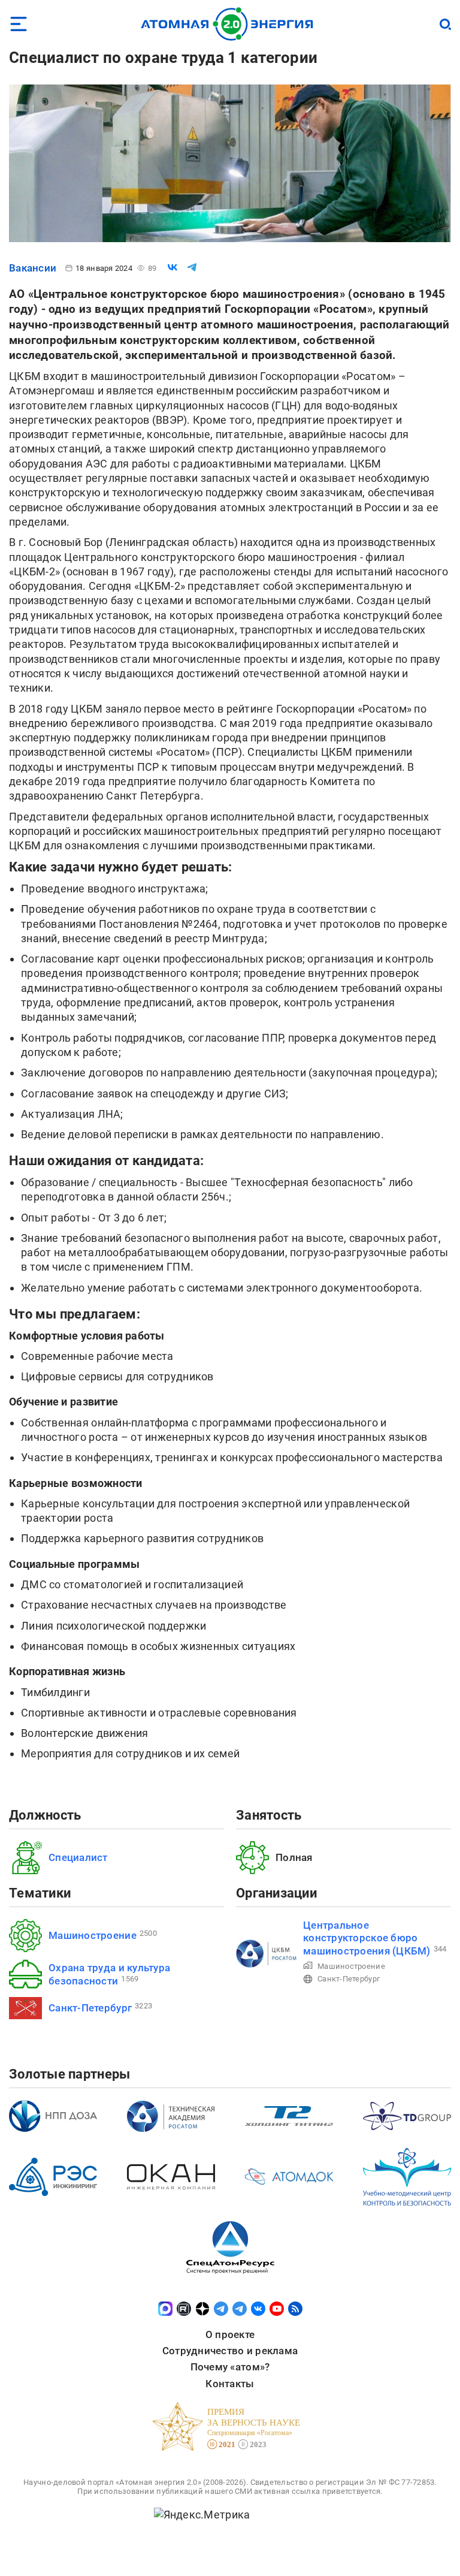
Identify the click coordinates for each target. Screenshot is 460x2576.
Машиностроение (93, 1935)
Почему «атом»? (230, 2367)
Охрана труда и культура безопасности (109, 1974)
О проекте (230, 2334)
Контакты (230, 2384)
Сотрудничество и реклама (230, 2351)
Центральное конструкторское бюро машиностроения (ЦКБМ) (367, 1938)
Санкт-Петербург (90, 2008)
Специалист (78, 1857)
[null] (172, 267)
